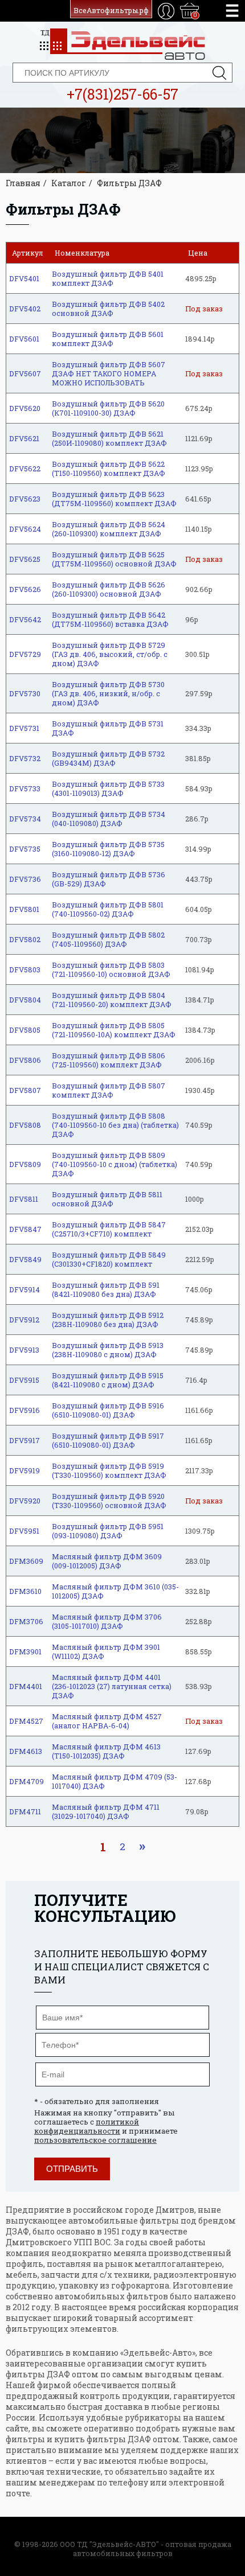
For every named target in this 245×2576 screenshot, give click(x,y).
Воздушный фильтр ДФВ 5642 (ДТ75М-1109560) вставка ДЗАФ (110, 619)
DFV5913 (24, 1350)
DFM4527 (26, 1721)
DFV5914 (24, 1289)
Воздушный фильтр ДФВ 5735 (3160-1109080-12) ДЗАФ (108, 849)
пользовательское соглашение (95, 2140)
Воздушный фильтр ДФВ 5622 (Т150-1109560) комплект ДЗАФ (109, 469)
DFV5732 (25, 758)
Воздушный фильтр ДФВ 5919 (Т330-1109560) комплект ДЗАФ (109, 1470)
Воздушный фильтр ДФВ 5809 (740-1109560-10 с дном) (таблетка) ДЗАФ (115, 1164)
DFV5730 (25, 693)
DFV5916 (24, 1410)
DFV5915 (24, 1380)
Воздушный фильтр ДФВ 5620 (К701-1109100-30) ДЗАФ (108, 408)
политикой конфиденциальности (87, 2126)
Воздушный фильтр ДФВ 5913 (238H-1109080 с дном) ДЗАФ (108, 1350)
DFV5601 (24, 339)
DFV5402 (25, 309)
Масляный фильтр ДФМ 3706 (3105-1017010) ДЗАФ (107, 1621)
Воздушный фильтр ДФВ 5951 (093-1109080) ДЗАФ (108, 1531)
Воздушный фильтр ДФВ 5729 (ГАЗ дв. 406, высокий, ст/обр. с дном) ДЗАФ (110, 654)
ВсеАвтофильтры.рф (111, 10)
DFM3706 (26, 1621)
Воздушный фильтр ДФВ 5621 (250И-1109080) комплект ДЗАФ (109, 438)
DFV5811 (24, 1199)
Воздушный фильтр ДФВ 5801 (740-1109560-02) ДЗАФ (108, 909)
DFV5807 (25, 1090)
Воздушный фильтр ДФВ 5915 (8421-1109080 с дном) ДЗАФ (108, 1380)
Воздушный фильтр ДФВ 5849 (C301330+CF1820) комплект (109, 1259)
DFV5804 (25, 1000)
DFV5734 (25, 819)
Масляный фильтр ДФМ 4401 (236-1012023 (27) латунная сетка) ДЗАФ (112, 1686)
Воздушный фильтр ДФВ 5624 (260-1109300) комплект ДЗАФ (109, 529)
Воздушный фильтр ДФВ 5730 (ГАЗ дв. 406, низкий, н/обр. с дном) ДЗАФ (108, 693)
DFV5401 (24, 278)
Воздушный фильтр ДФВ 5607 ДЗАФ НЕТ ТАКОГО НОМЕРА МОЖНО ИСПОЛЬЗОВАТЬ (109, 373)
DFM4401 (26, 1686)
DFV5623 (25, 499)
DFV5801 (24, 909)
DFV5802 (25, 939)
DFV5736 (25, 879)
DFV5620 (25, 408)
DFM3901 (25, 1651)
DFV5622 (25, 469)
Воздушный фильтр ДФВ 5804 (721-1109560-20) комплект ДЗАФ (112, 1000)
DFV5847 (25, 1229)
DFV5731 (24, 728)
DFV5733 (25, 788)
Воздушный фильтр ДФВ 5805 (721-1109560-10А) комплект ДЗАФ (114, 1030)
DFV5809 (25, 1164)
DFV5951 (24, 1531)
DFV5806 (25, 1060)
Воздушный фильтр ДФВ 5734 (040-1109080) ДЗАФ (109, 819)
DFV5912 (24, 1320)
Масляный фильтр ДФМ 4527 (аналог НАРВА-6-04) (107, 1721)
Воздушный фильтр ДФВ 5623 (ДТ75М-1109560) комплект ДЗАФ (114, 499)
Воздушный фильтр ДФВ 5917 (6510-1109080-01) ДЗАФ (108, 1440)
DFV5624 (25, 529)
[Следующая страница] (142, 1847)
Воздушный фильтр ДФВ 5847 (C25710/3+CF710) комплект (109, 1229)
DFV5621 (24, 438)
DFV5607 (25, 373)
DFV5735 (25, 849)
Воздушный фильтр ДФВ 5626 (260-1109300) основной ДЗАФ (109, 589)
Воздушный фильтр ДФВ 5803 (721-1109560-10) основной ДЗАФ (111, 969)
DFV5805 (25, 1030)
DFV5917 (24, 1440)
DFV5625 (25, 559)
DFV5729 (25, 654)
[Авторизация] (166, 11)
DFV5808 (25, 1125)
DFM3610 (25, 1591)
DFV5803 (25, 969)
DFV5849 (25, 1259)
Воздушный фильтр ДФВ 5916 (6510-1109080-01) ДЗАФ (108, 1410)
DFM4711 (25, 1811)
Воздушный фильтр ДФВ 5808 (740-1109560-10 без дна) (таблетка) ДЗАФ (115, 1125)
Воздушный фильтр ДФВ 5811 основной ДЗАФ (107, 1199)
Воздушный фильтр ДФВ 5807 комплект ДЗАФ (109, 1090)
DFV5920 (25, 1501)
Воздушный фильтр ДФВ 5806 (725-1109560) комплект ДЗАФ (109, 1060)
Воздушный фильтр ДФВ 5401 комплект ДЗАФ (108, 278)
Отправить (72, 2169)
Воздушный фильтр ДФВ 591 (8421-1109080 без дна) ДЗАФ (106, 1289)
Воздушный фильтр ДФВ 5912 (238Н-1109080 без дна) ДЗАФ (108, 1320)
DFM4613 (26, 1751)
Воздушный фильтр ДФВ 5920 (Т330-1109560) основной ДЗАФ (109, 1501)
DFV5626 (25, 589)
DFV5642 (25, 619)
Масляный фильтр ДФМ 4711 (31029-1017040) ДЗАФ (106, 1811)
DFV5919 (24, 1470)
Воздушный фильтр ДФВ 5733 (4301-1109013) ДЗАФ (108, 788)
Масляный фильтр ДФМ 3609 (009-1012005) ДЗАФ (107, 1561)
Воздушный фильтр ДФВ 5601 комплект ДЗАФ (108, 339)
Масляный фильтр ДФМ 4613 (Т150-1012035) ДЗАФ (106, 1751)
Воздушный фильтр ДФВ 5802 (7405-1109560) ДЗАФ (108, 939)
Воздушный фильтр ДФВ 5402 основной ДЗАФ (108, 309)
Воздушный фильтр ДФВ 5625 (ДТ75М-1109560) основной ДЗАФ (114, 559)
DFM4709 (26, 1781)
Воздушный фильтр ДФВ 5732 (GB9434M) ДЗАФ (108, 758)
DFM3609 (26, 1561)
